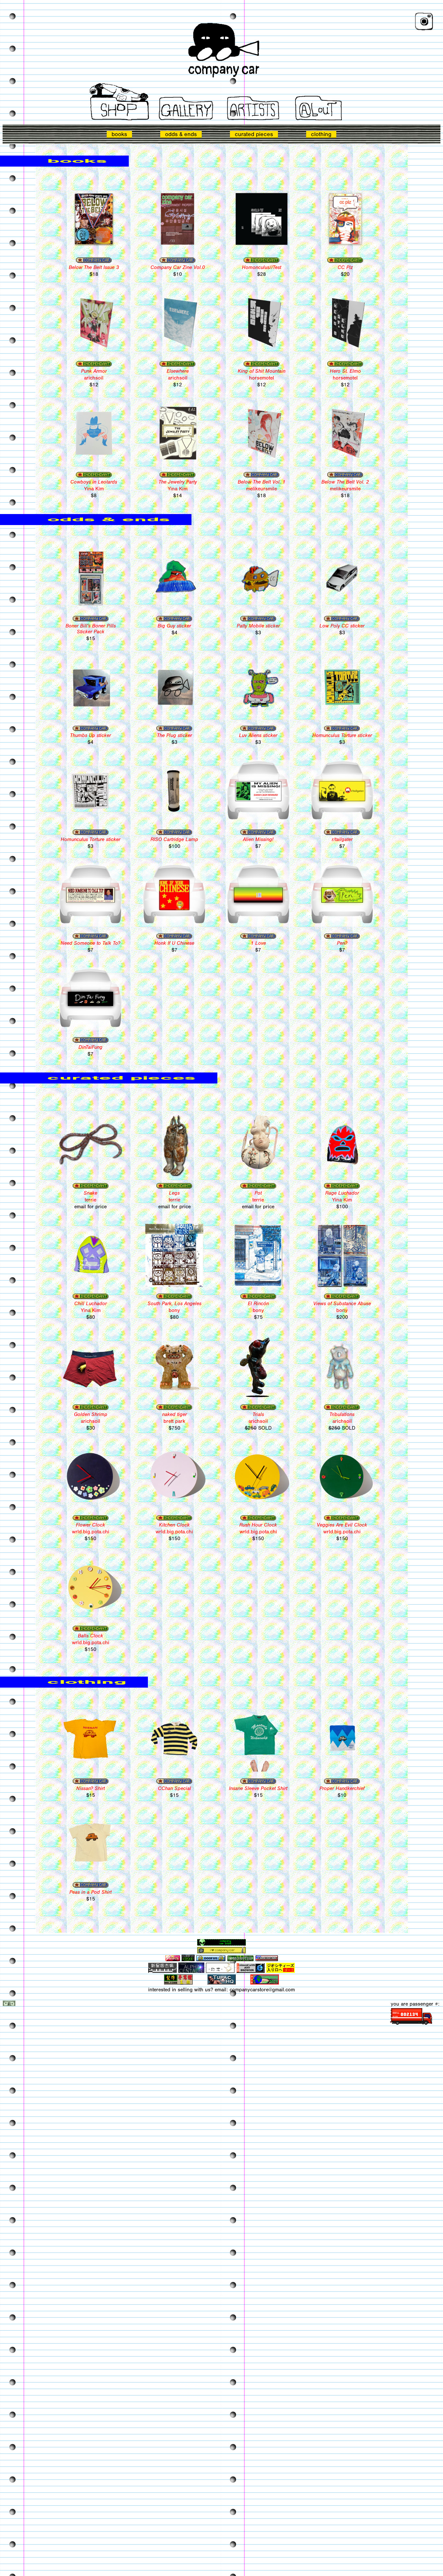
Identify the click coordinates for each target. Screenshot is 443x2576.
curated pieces (254, 134)
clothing (321, 134)
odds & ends (181, 134)
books (119, 134)
